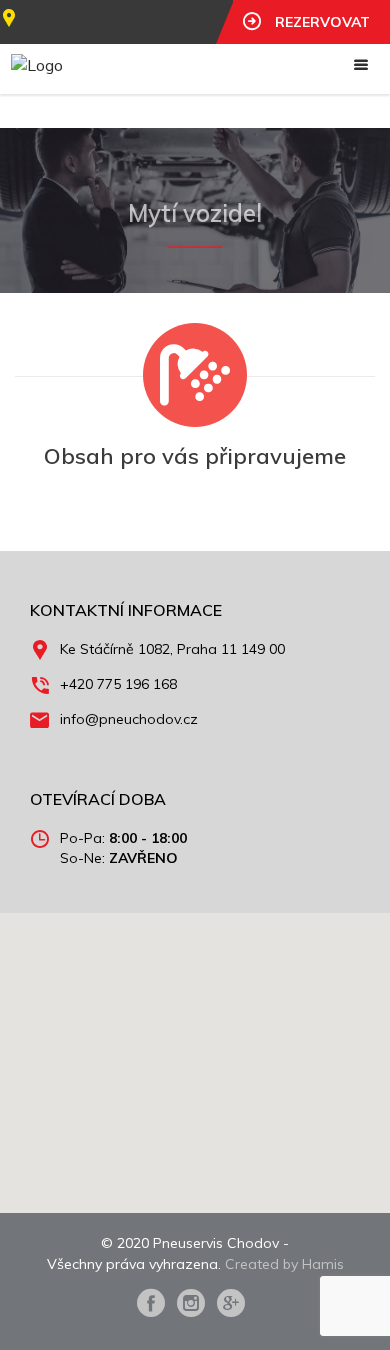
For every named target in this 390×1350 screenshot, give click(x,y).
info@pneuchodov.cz (129, 719)
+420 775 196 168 (118, 684)
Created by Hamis (284, 1264)
